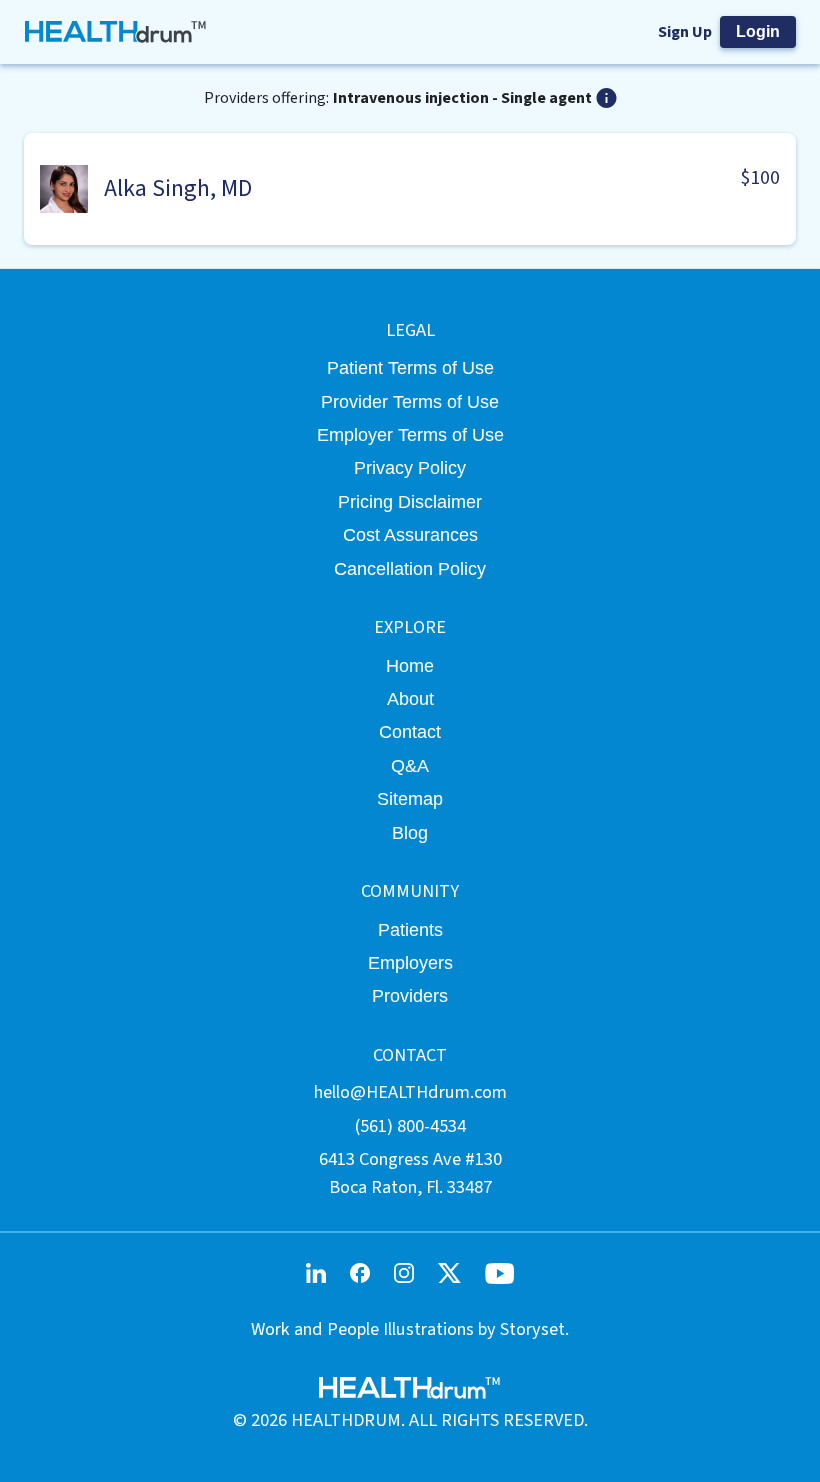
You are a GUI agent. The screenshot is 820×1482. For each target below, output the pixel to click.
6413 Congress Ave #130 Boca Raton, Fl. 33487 (410, 1172)
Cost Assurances (410, 534)
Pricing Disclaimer (410, 501)
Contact (410, 731)
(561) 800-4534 (410, 1126)
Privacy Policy (410, 467)
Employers (410, 962)
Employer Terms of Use (410, 434)
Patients (410, 929)
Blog (410, 832)
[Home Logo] (116, 32)
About (410, 698)
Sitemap (410, 798)
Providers (410, 995)
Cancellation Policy (410, 568)
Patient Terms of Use (410, 367)
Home (410, 665)
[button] (410, 189)
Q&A (410, 765)
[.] (606, 98)
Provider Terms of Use (410, 401)
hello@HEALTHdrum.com (410, 1092)
